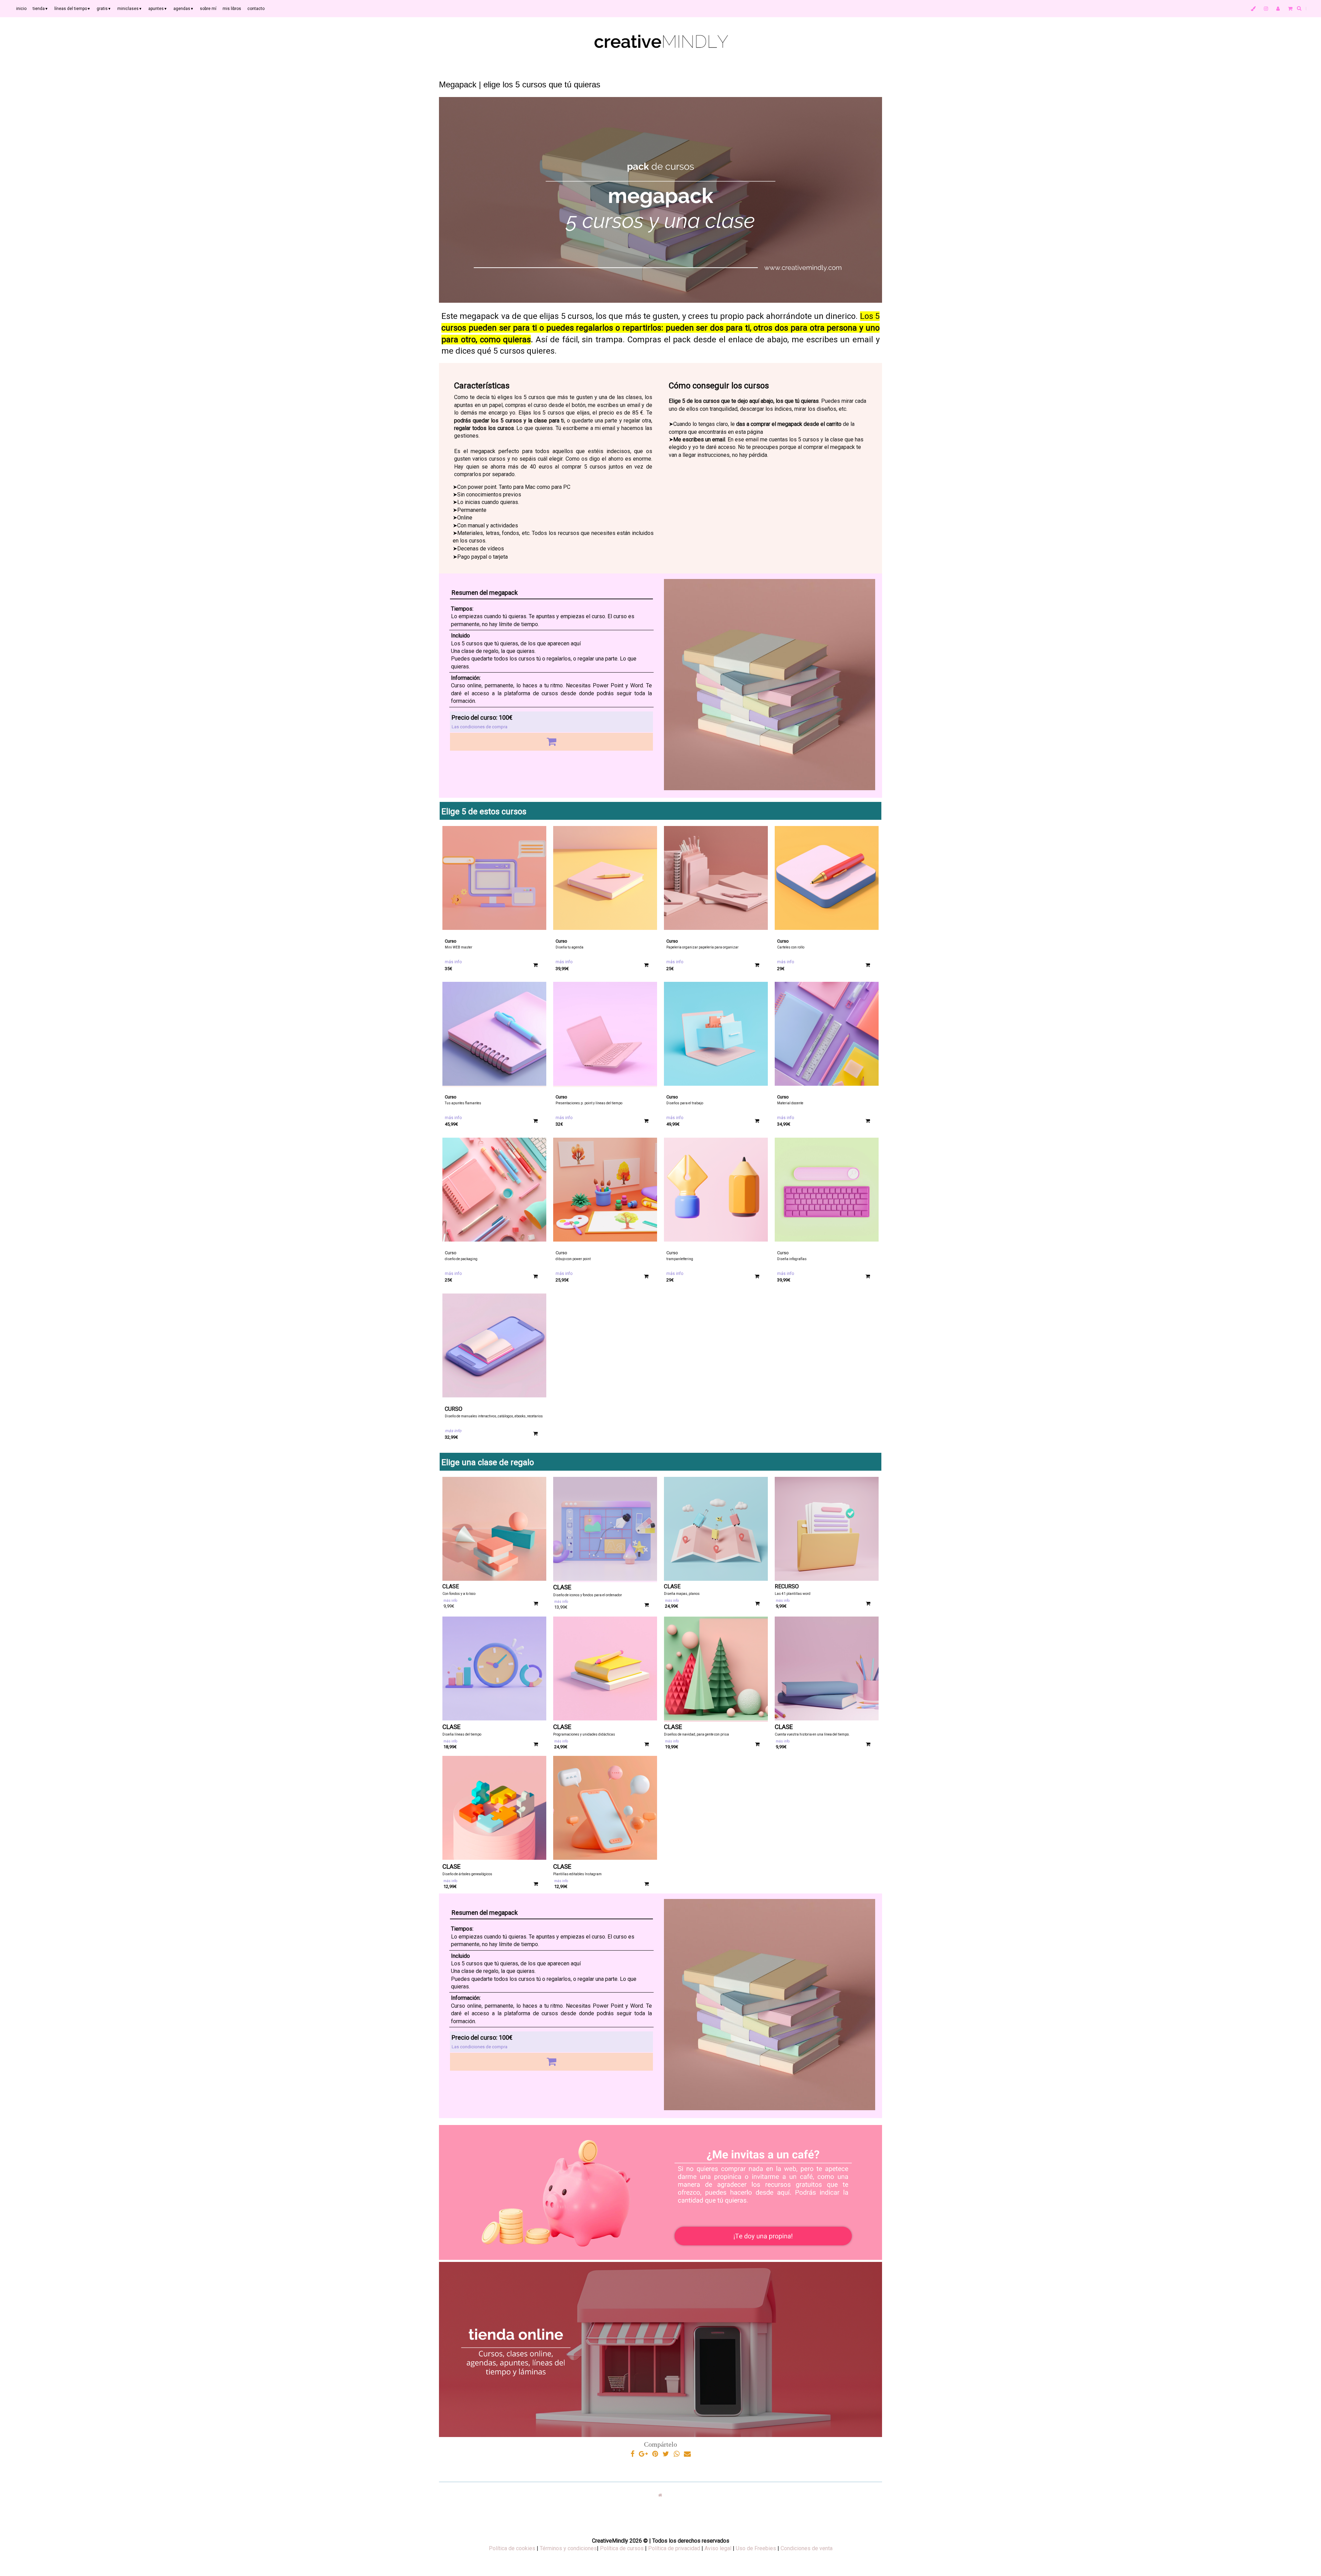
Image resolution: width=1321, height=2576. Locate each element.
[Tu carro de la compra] (1290, 9)
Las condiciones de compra (480, 727)
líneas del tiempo (72, 9)
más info (453, 962)
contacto (256, 9)
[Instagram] (1266, 9)
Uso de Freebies (756, 2548)
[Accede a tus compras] (1278, 9)
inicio (21, 9)
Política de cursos (622, 2548)
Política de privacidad (674, 2548)
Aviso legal (718, 2548)
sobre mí (208, 9)
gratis (104, 9)
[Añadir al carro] (551, 742)
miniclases (130, 9)
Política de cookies (512, 2548)
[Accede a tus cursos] (1253, 9)
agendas (184, 9)
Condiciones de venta (807, 2548)
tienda (40, 9)
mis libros (232, 9)
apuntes (158, 9)
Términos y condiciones (568, 2548)
